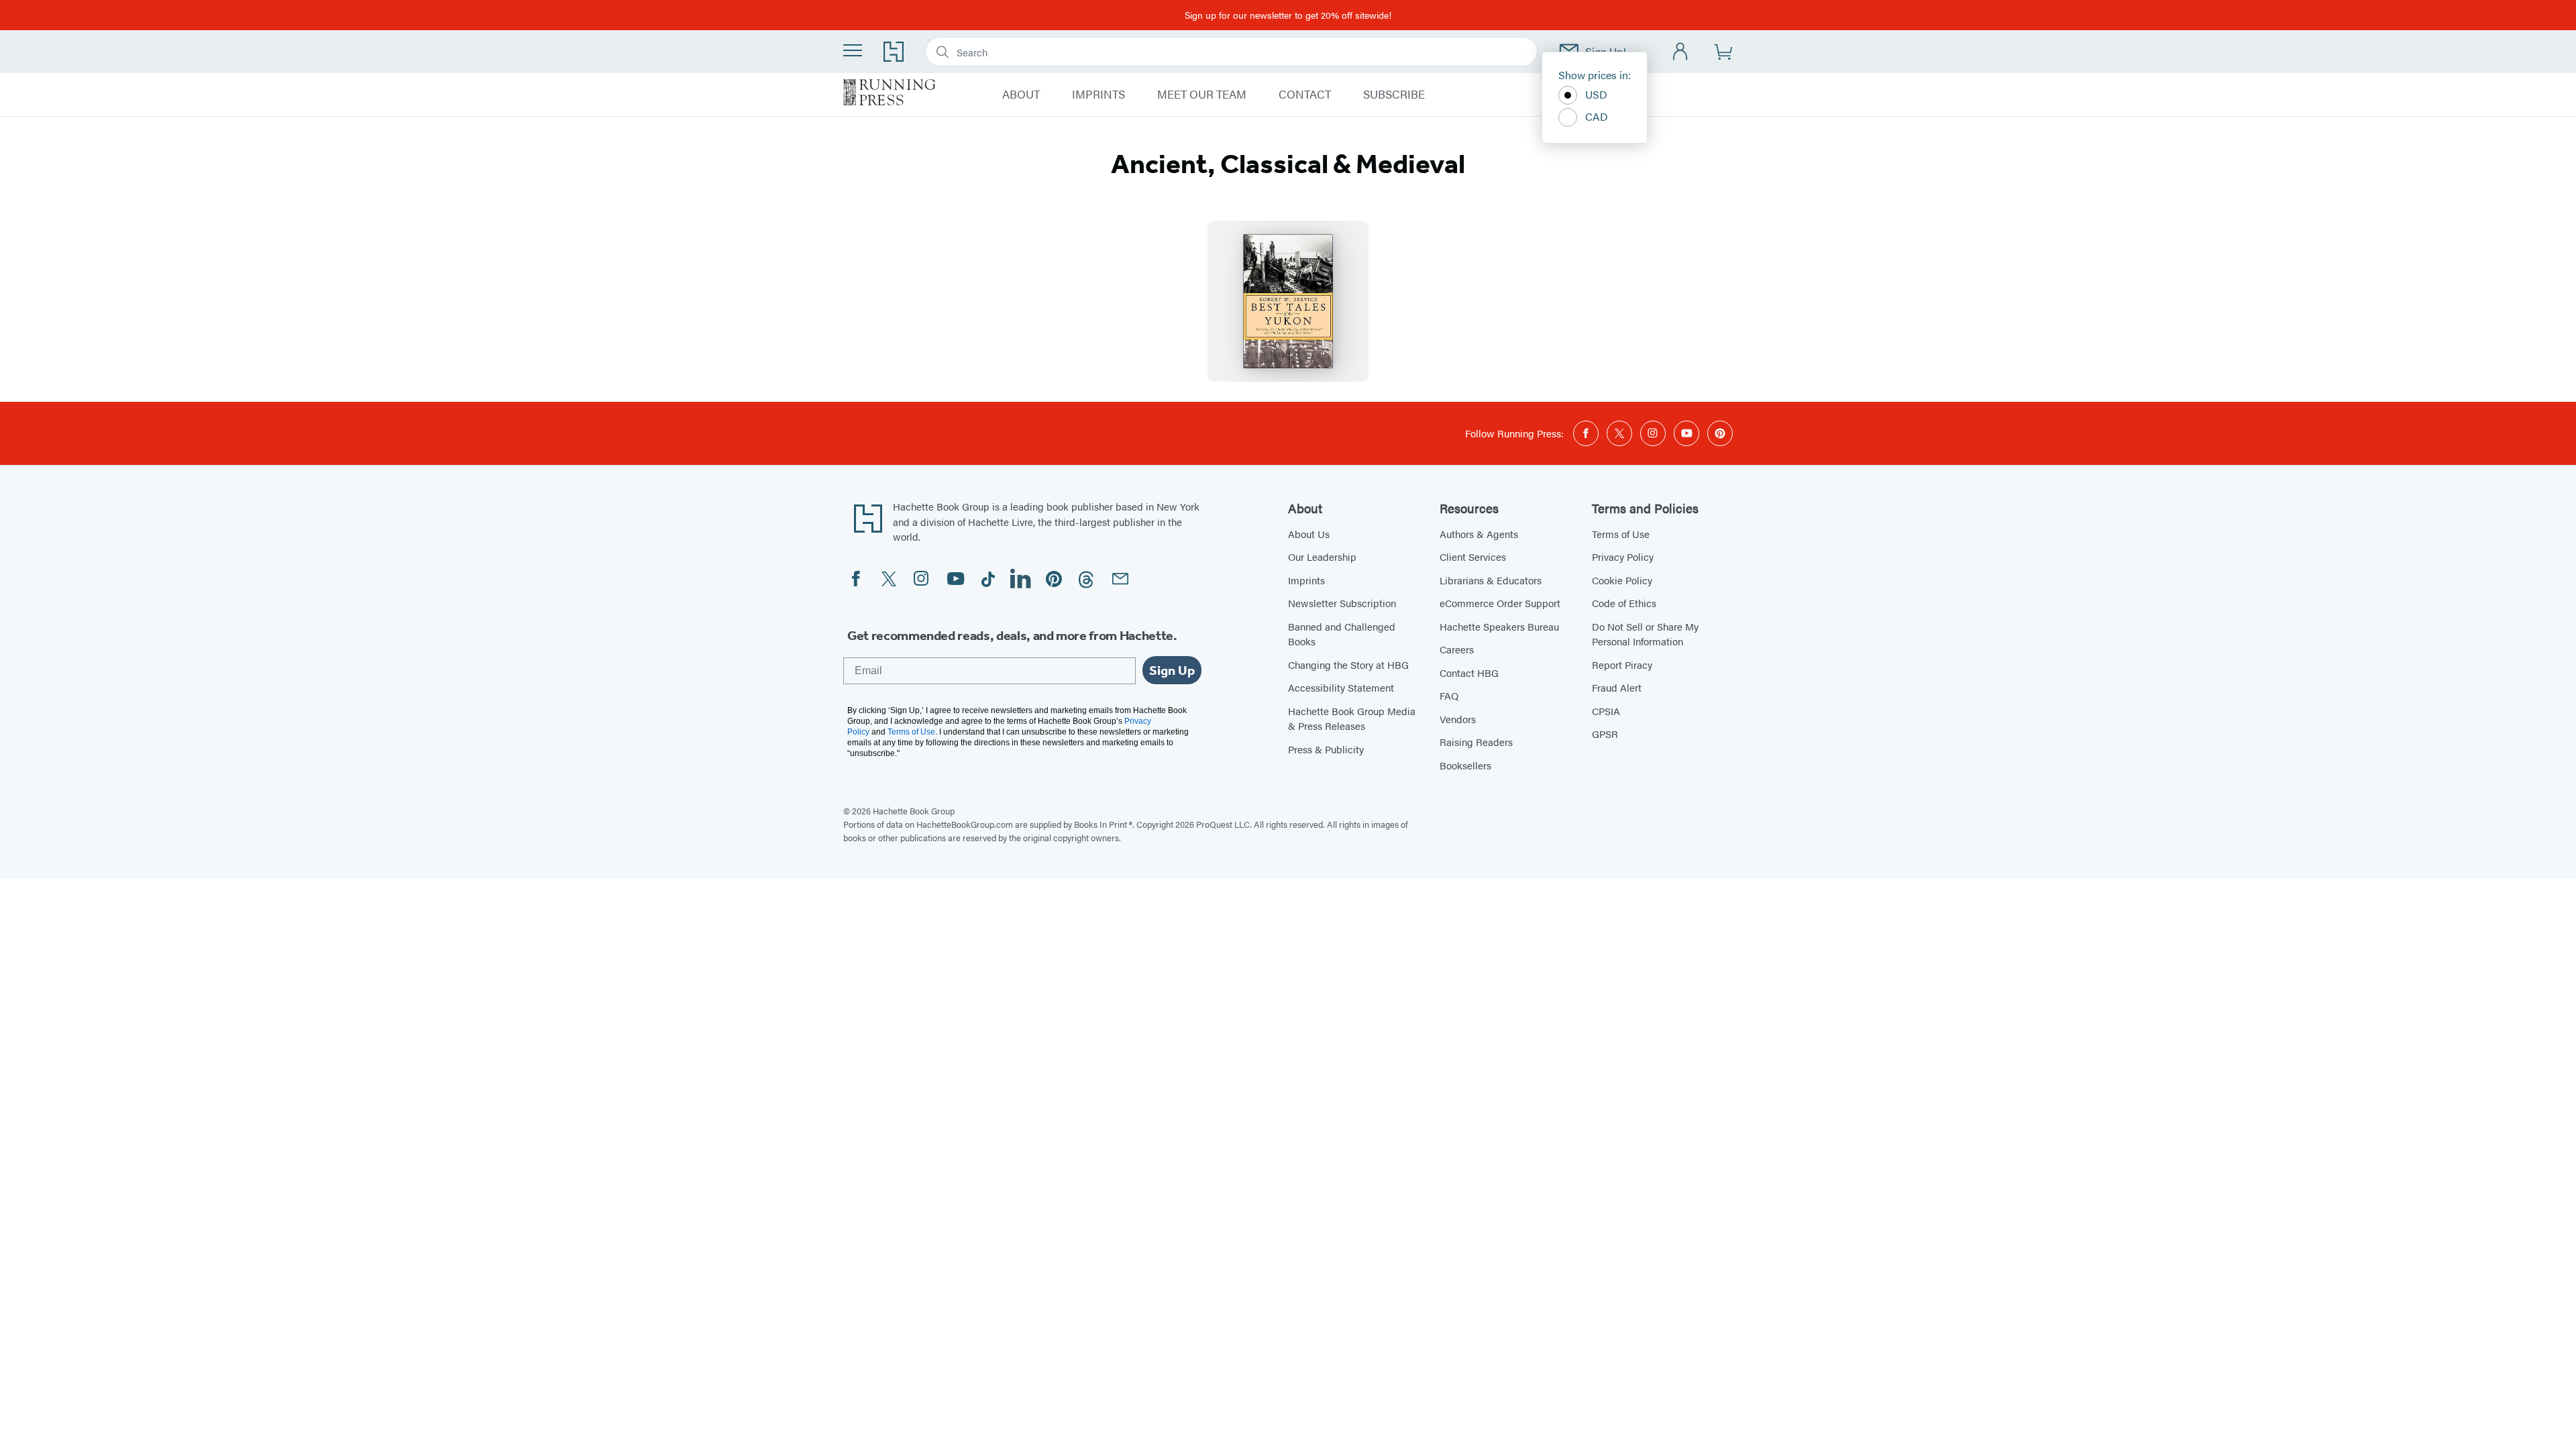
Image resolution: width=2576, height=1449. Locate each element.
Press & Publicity (1326, 749)
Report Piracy (1622, 664)
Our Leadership (1322, 556)
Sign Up (1172, 670)
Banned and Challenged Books (1342, 634)
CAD (1597, 116)
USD (1596, 94)
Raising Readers (1476, 742)
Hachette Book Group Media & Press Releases (1352, 718)
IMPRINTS (1098, 95)
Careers (1457, 649)
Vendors (1458, 719)
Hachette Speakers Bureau (1499, 626)
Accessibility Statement (1341, 687)
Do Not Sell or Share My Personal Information (1645, 634)
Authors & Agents (1479, 534)
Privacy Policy (1623, 556)
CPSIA (1606, 711)
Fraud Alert (1617, 687)
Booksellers (1465, 765)
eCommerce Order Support (1500, 603)
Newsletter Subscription (1342, 603)
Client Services (1473, 556)
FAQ (1449, 695)
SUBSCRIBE (1394, 95)
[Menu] (853, 50)
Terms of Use (1621, 534)
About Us (1309, 534)
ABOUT (1021, 95)
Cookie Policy (1622, 580)
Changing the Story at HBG (1348, 664)
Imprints (1306, 580)
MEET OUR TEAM (1202, 95)
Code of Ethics (1624, 603)
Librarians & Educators (1491, 580)
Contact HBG (1469, 673)
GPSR (1605, 734)
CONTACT (1305, 95)
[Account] (1681, 52)
